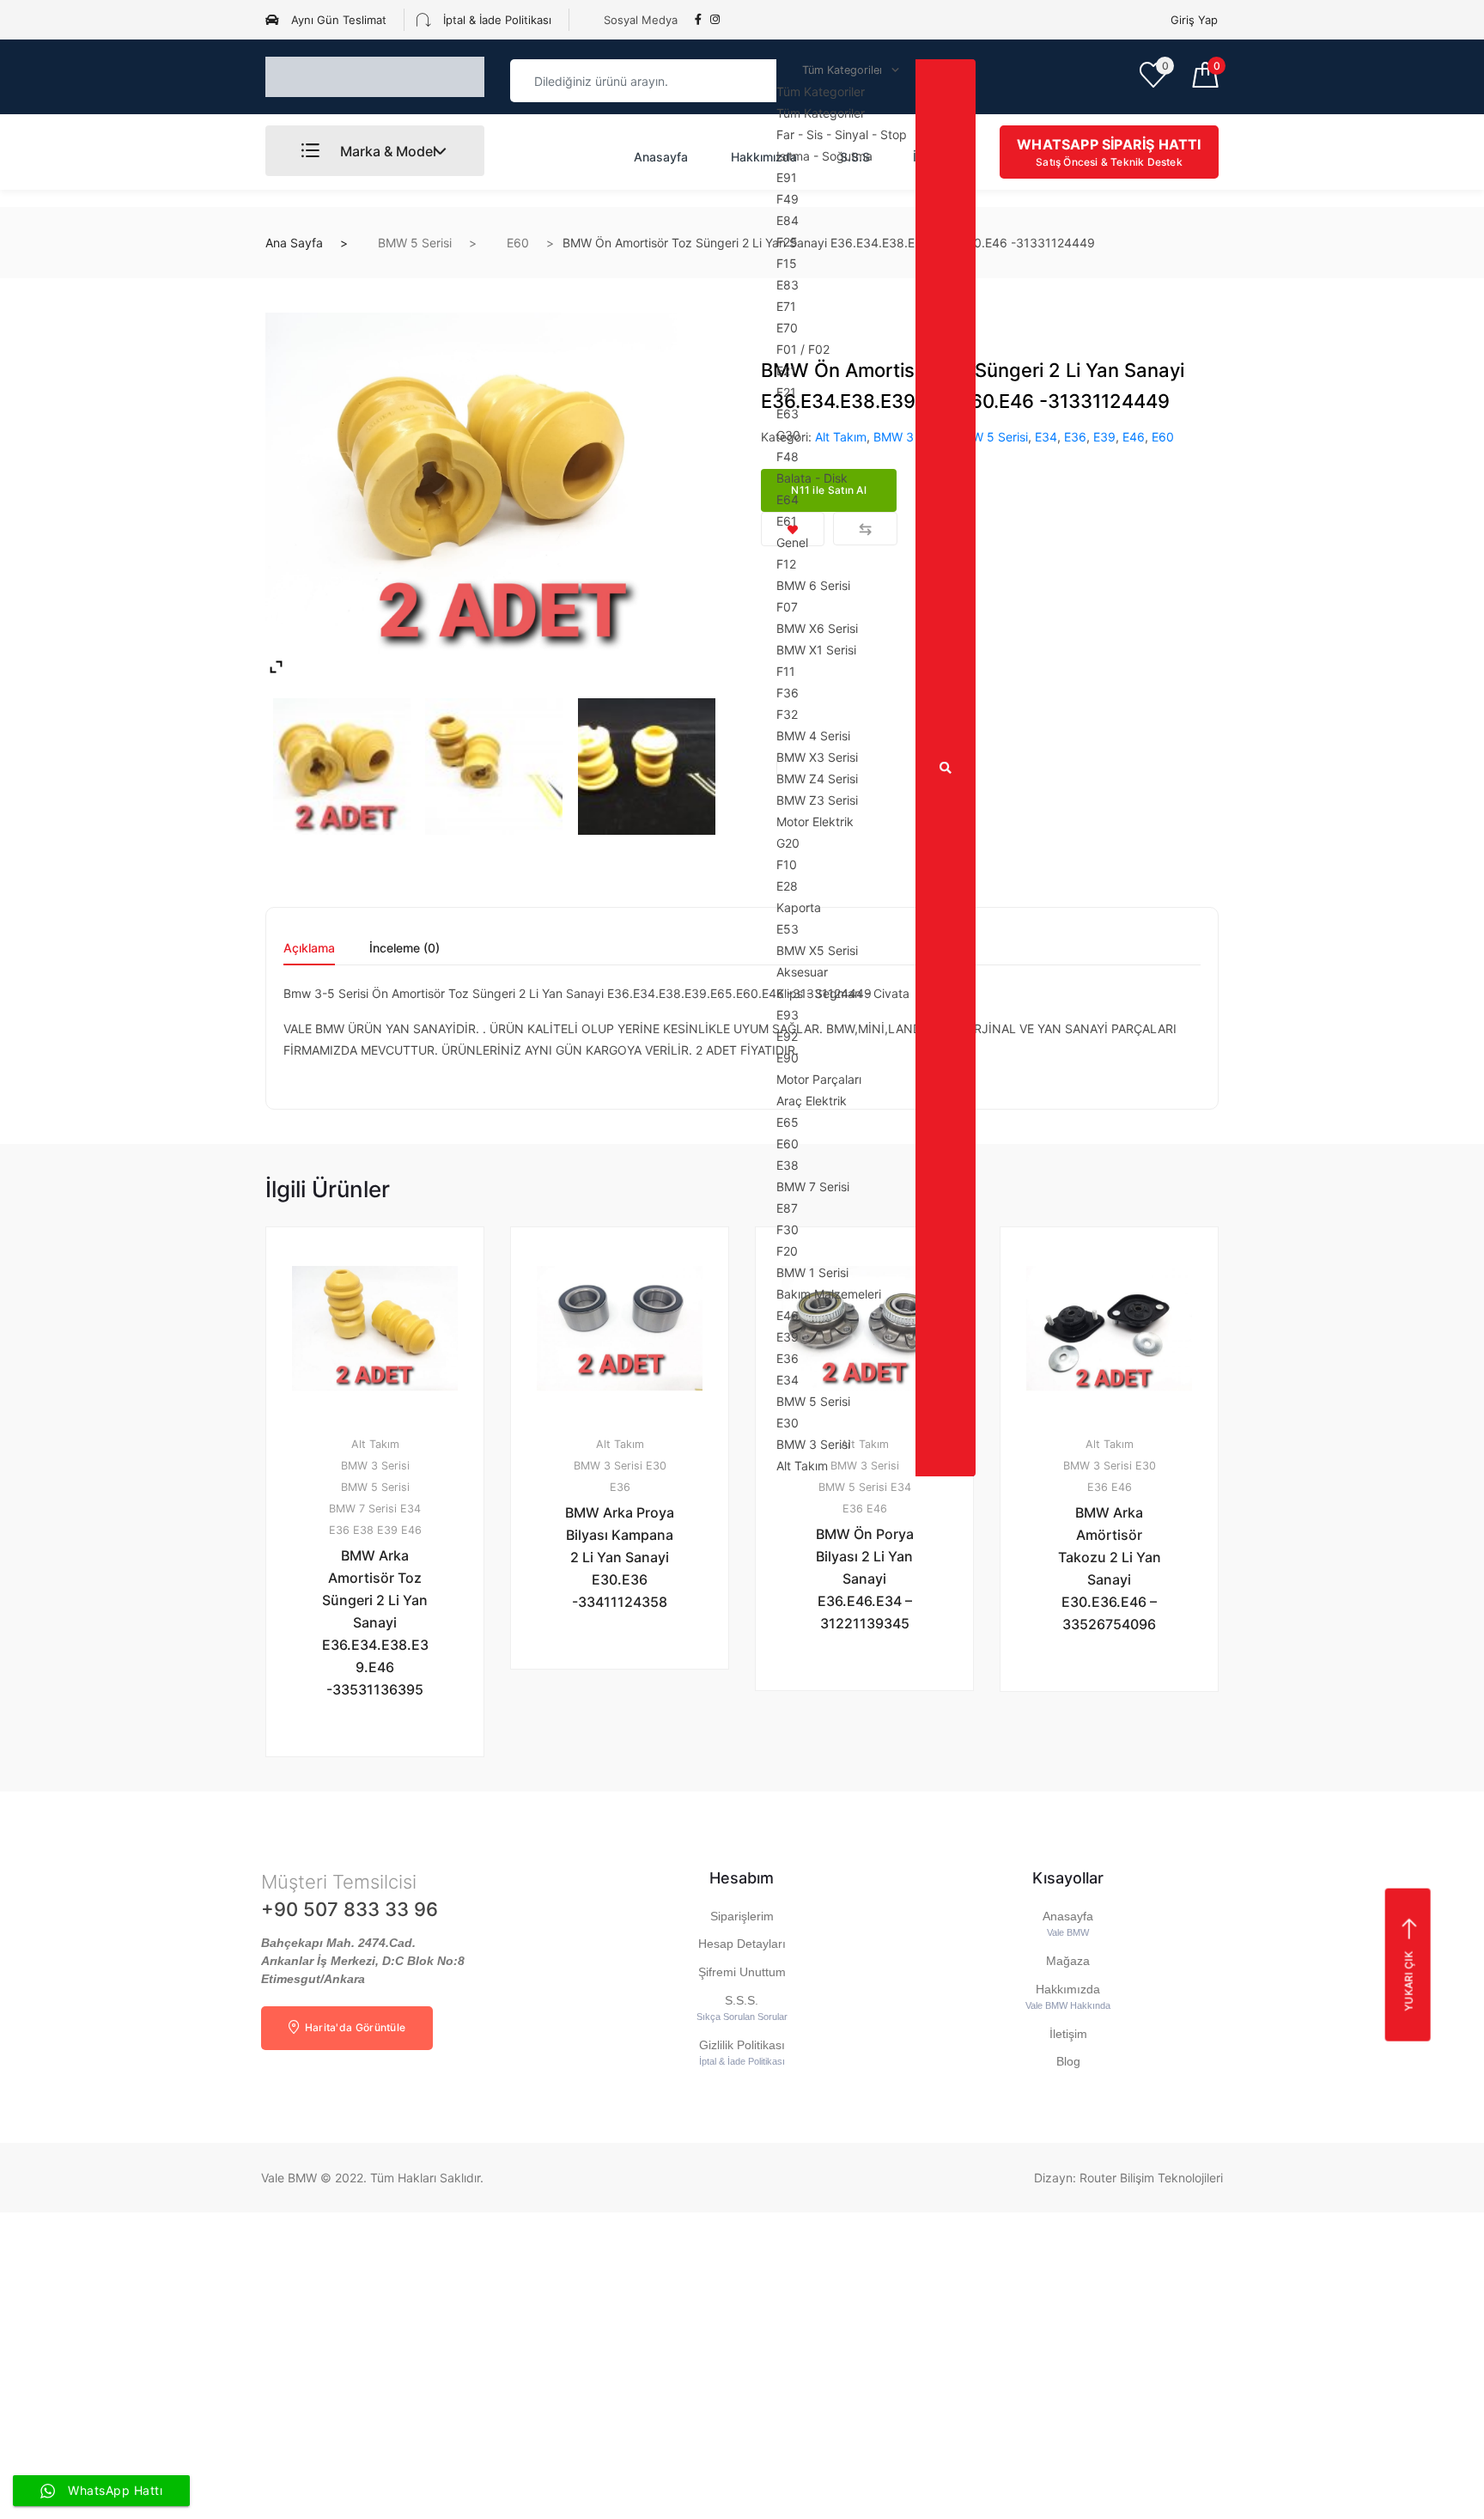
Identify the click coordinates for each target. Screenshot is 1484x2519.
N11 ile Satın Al (385, 1801)
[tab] (309, 954)
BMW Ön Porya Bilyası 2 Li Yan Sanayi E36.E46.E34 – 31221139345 (865, 1579)
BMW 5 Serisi (415, 243)
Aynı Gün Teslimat (337, 20)
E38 (363, 1530)
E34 (1046, 437)
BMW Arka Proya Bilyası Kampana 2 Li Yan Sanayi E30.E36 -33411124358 (620, 1557)
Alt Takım (375, 1444)
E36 (1075, 437)
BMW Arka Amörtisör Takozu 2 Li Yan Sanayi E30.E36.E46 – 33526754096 (1110, 1568)
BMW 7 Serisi (363, 1509)
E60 (518, 243)
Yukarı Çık (1408, 1981)
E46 (1134, 437)
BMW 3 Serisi (375, 1466)
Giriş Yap (1194, 20)
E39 (1104, 437)
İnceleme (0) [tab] (404, 949)
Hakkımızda (764, 157)
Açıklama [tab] (309, 949)
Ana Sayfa (294, 243)
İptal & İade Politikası (496, 20)
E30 (656, 1466)
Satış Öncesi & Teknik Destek (1109, 152)
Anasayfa (661, 157)
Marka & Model (386, 151)
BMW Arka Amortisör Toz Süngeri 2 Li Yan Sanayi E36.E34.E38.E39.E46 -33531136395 (375, 1622)
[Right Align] (946, 768)
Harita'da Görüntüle (353, 2027)
